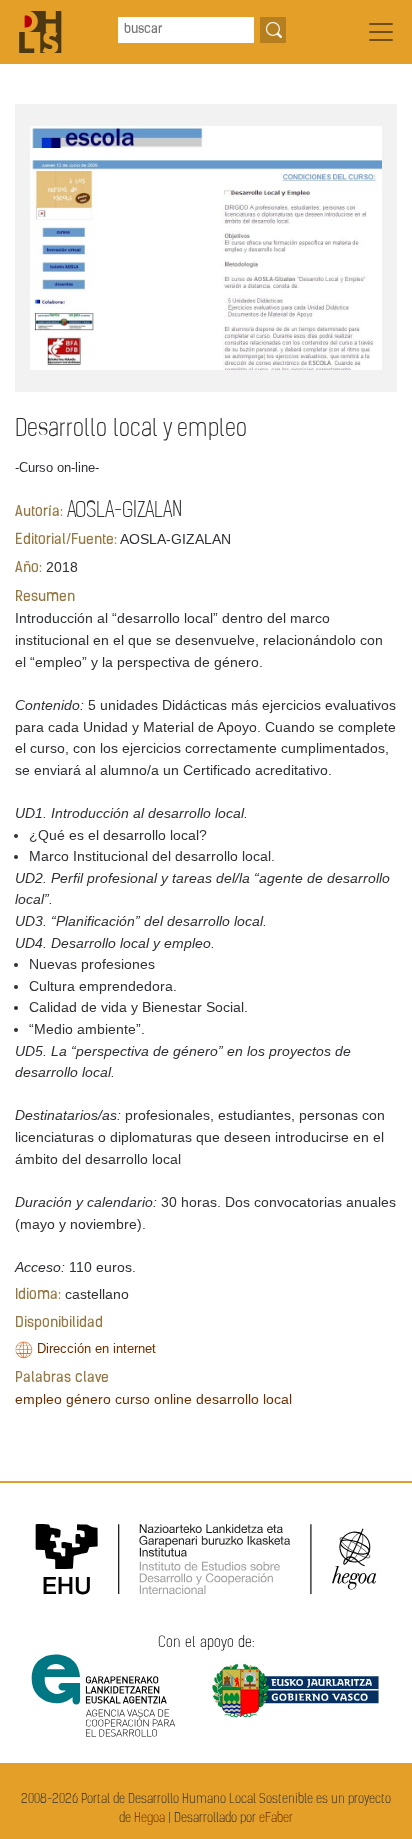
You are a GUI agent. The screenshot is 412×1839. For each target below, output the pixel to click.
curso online (153, 1399)
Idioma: (38, 1295)
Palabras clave (62, 1378)
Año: (28, 568)
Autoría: (39, 512)
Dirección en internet (96, 1348)
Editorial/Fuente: (66, 540)
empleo (38, 1399)
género (88, 1399)
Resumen (45, 597)
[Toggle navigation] (381, 32)
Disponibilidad (59, 1323)
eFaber (276, 1818)
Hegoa (149, 1818)
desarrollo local (244, 1399)
